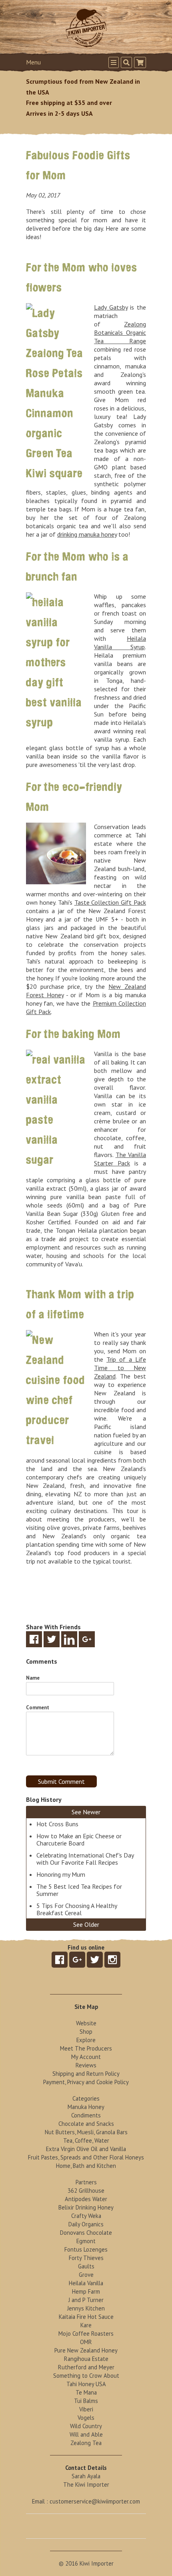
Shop (86, 2032)
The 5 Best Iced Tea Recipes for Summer (79, 1890)
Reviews (86, 2065)
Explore (86, 2040)
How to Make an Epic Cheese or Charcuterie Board (79, 1839)
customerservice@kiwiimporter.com (95, 2501)
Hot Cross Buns (57, 1824)
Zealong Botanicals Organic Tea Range (120, 332)
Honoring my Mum (61, 1874)
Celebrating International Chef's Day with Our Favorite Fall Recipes (85, 1859)
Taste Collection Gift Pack (110, 902)
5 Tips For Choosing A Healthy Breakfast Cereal (77, 1909)
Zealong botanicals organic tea (86, 522)
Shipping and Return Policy (86, 2074)
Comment (38, 1708)
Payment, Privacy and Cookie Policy (86, 2082)
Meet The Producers (86, 2048)
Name (33, 1678)
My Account (86, 2057)
